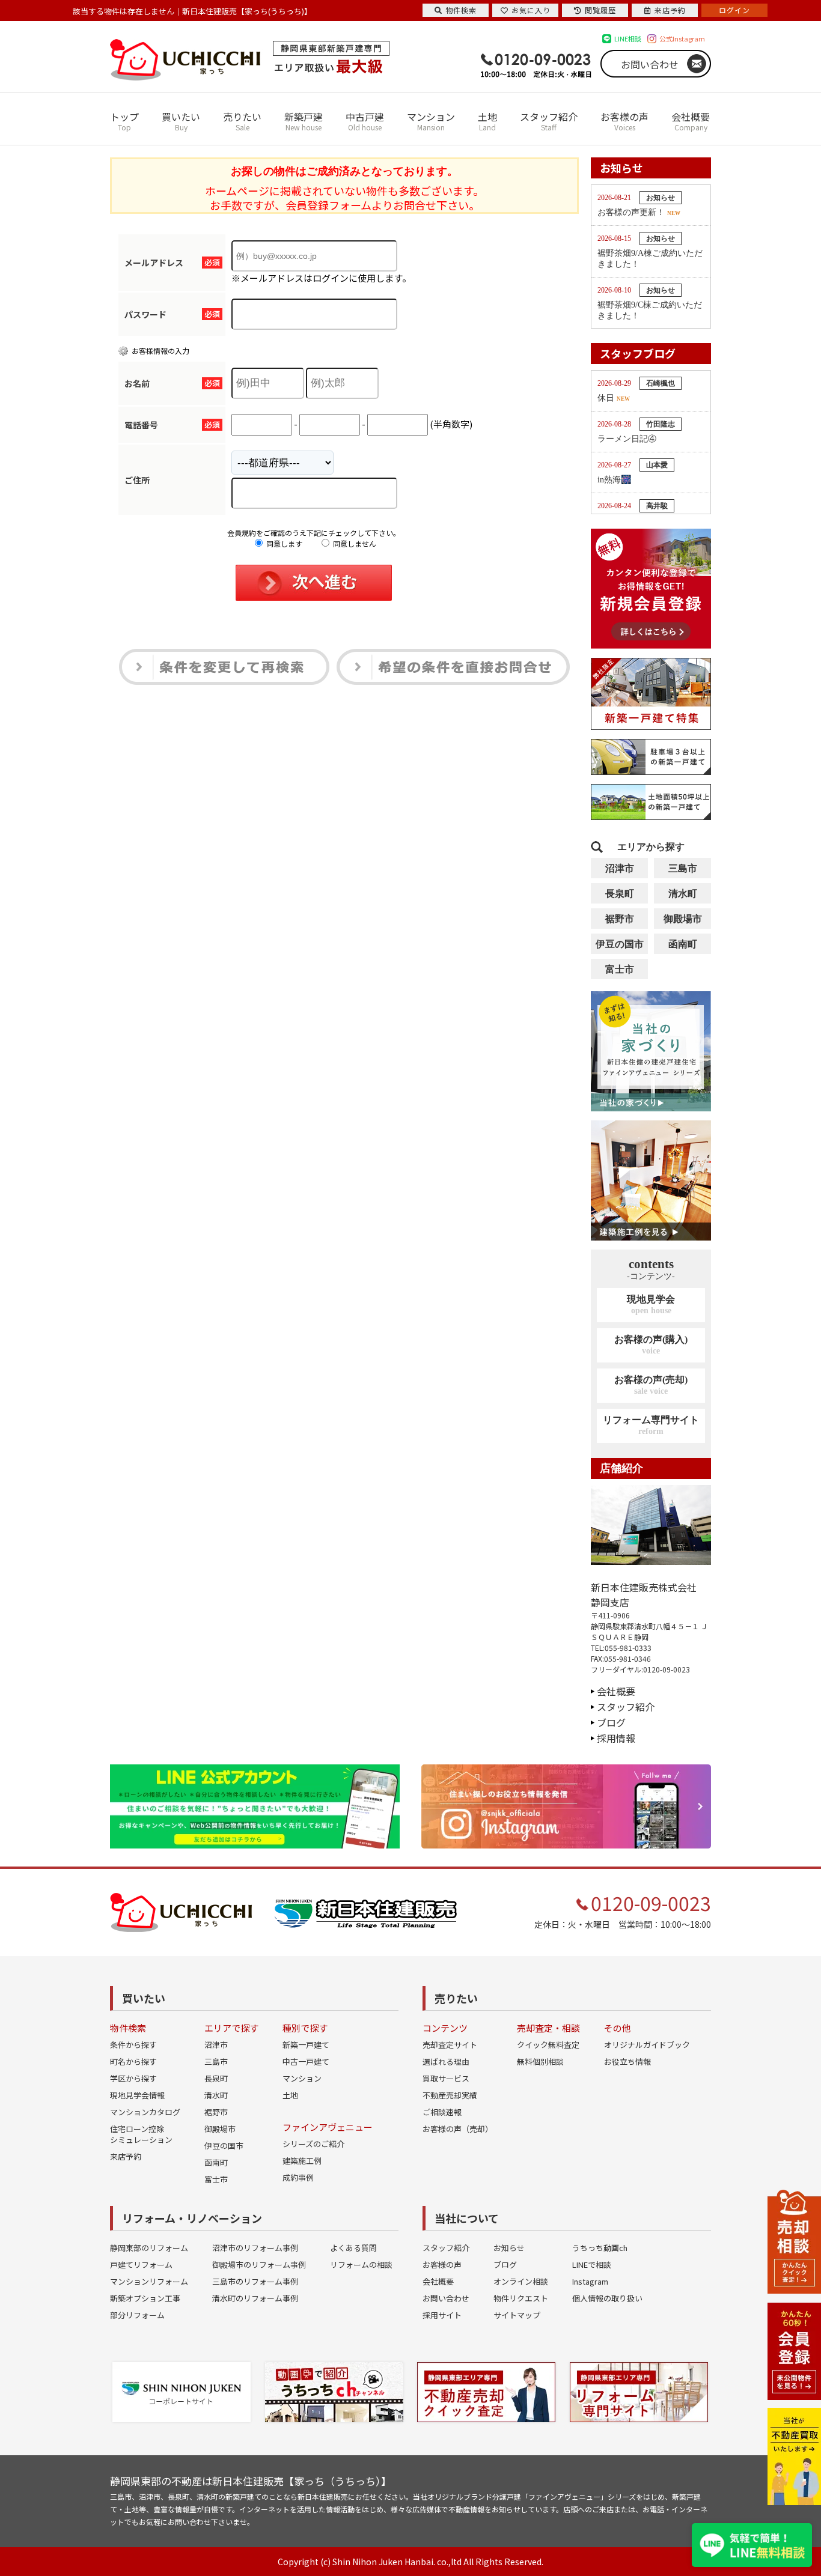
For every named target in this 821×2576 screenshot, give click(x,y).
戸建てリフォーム (141, 2265)
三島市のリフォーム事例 (255, 2281)
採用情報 (616, 1738)
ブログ (611, 1722)
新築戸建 (304, 121)
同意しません (354, 543)
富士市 (620, 969)
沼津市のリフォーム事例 (255, 2248)
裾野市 (620, 919)
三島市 (683, 868)
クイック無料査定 (548, 2045)
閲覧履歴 (600, 10)
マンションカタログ (145, 2112)
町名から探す (133, 2061)
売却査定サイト (450, 2045)
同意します (283, 543)
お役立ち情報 (627, 2061)
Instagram (590, 2281)
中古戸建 (365, 121)
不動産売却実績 (450, 2095)
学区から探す (133, 2078)
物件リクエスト (521, 2298)
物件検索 (461, 10)
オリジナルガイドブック (647, 2045)
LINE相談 (628, 38)
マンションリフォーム (149, 2281)
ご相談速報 (442, 2112)
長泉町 (620, 894)
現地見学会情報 (137, 2095)
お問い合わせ (650, 64)
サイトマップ (517, 2315)
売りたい (242, 121)
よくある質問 (353, 2248)
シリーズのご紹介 (313, 2144)
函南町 (683, 944)
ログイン (734, 10)
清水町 (683, 894)
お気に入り (531, 10)
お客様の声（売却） (458, 2129)
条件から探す (133, 2045)
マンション (431, 121)
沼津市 (620, 868)
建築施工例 (302, 2161)
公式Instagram (682, 38)
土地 (487, 121)
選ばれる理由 (446, 2061)
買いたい (181, 121)
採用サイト (442, 2315)
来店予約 (126, 2156)
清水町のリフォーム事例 (255, 2298)
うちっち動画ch (600, 2248)
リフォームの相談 (361, 2265)
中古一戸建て (306, 2061)
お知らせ (509, 2248)
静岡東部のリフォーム (149, 2248)
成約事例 (298, 2177)
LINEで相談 (592, 2265)
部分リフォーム (137, 2315)
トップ (124, 121)
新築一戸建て (306, 2045)
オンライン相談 (521, 2281)
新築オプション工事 (145, 2298)
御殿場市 (683, 919)
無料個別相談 (540, 2061)
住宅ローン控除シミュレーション (141, 2134)
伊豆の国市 (620, 944)
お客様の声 (624, 121)
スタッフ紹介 (549, 121)
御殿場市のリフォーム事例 (259, 2265)
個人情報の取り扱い (607, 2298)
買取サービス (446, 2078)
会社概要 (691, 121)
